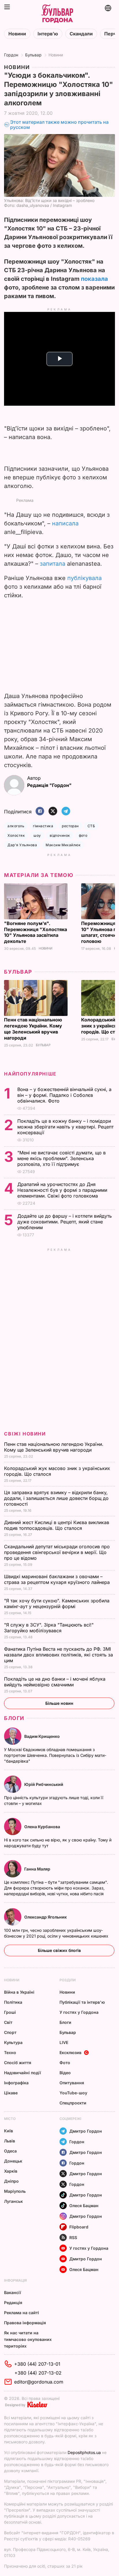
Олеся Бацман (84, 2206)
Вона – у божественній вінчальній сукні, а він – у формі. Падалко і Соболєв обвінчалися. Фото (64, 1095)
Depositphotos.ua (84, 2452)
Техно (10, 2052)
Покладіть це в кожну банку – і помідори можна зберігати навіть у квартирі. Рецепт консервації (65, 1127)
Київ (9, 2131)
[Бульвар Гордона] (57, 14)
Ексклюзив (70, 2052)
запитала (53, 564)
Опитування (72, 2083)
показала (94, 279)
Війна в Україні (19, 1992)
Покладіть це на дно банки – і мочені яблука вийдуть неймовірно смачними (55, 1682)
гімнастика (43, 826)
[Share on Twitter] (53, 812)
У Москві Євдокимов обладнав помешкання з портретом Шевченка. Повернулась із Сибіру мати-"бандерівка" (55, 1755)
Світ (8, 2022)
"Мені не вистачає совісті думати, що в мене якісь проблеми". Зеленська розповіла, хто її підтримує (62, 1158)
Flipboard (79, 2227)
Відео (65, 2073)
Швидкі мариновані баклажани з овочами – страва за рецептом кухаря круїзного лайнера (58, 1579)
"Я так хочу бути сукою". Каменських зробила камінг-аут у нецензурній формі (57, 1603)
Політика (13, 2002)
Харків (11, 2171)
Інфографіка (16, 2083)
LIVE (64, 2042)
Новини (17, 34)
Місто (10, 2119)
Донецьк (13, 2161)
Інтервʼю (48, 34)
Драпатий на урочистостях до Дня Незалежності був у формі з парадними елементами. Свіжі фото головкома (62, 1190)
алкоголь (16, 826)
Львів (10, 2141)
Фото (65, 2063)
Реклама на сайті (22, 2313)
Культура (13, 2042)
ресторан (70, 826)
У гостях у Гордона (79, 2012)
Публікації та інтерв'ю (82, 2002)
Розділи (68, 1980)
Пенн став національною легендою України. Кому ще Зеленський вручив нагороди (33, 1029)
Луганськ (13, 2201)
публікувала (84, 578)
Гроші (10, 2012)
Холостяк (16, 835)
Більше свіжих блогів (59, 1950)
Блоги (14, 1718)
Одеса (10, 2151)
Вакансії (13, 2292)
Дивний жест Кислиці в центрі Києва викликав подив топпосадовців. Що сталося (57, 1525)
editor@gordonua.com (39, 2382)
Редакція (13, 2303)
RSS (73, 2237)
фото (83, 835)
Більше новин (59, 1703)
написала (65, 523)
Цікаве (11, 2093)
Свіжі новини (25, 1434)
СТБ (91, 826)
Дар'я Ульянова (22, 845)
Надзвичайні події (23, 2073)
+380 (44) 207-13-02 (38, 2373)
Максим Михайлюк (63, 845)
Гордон (11, 55)
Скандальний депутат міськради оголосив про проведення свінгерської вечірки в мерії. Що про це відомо (57, 1552)
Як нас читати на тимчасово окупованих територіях (28, 2339)
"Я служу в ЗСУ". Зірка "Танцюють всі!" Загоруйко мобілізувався (49, 1628)
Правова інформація (25, 2323)
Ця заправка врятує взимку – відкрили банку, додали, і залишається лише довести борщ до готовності (56, 1498)
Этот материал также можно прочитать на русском (59, 125)
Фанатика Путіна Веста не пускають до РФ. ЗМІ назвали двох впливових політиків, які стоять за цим (58, 1655)
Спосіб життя (18, 2063)
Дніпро (11, 2181)
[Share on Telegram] (66, 812)
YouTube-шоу (73, 2093)
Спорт (10, 2032)
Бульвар (33, 55)
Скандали (81, 34)
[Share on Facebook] (40, 812)
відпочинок (60, 835)
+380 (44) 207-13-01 (37, 2364)
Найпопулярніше (30, 1074)
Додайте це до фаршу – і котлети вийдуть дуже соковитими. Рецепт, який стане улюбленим (65, 1222)
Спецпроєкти (73, 2103)
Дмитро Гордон (86, 2131)
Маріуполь (15, 2191)
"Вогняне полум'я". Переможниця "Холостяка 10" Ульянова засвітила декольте (36, 932)
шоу (37, 835)
